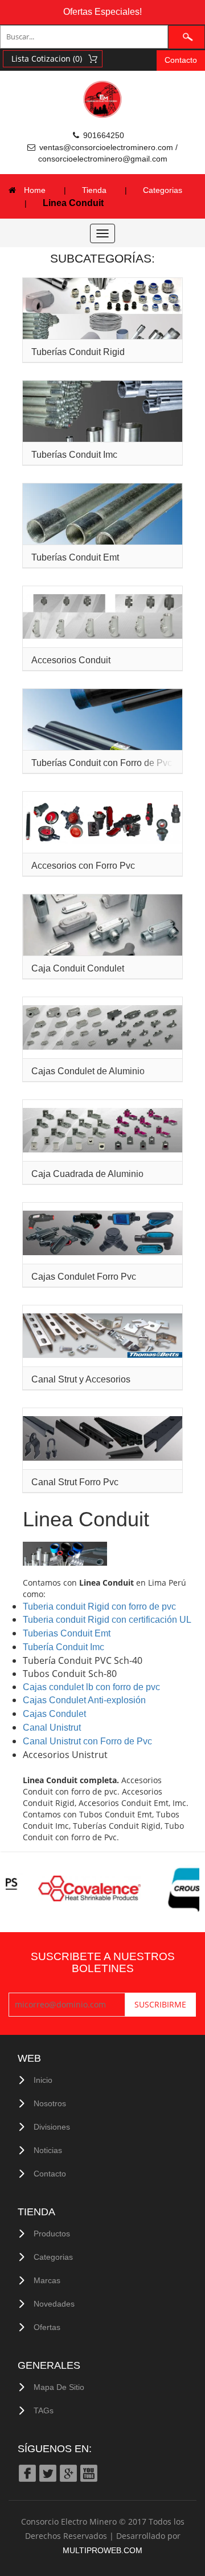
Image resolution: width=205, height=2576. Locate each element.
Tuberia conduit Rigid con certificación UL (107, 1620)
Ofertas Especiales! (102, 12)
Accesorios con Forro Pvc (83, 866)
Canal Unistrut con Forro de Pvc (87, 1741)
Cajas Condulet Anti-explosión (84, 1700)
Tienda (94, 190)
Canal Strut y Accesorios (81, 1379)
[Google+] (68, 2472)
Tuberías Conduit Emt (75, 557)
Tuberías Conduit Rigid (78, 352)
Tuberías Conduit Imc (74, 455)
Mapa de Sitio (59, 2387)
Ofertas (47, 2327)
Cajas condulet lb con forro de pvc (91, 1687)
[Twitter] (47, 2472)
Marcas (47, 2280)
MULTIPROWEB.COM (102, 2550)
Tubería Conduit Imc (63, 1647)
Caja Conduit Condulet (78, 968)
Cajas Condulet (54, 1714)
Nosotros (50, 2103)
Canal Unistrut (52, 1728)
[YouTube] (88, 2472)
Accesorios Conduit (71, 660)
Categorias (163, 190)
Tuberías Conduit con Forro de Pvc (102, 763)
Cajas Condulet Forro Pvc (84, 1277)
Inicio (43, 2080)
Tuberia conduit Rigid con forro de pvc (99, 1607)
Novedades (54, 2304)
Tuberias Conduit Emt (67, 1633)
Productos (52, 2234)
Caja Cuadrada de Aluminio (87, 1174)
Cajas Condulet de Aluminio (88, 1071)
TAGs (44, 2410)
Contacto (181, 60)
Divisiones (52, 2127)
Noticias (48, 2150)
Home (35, 190)
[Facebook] (27, 2472)
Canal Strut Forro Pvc (75, 1482)
